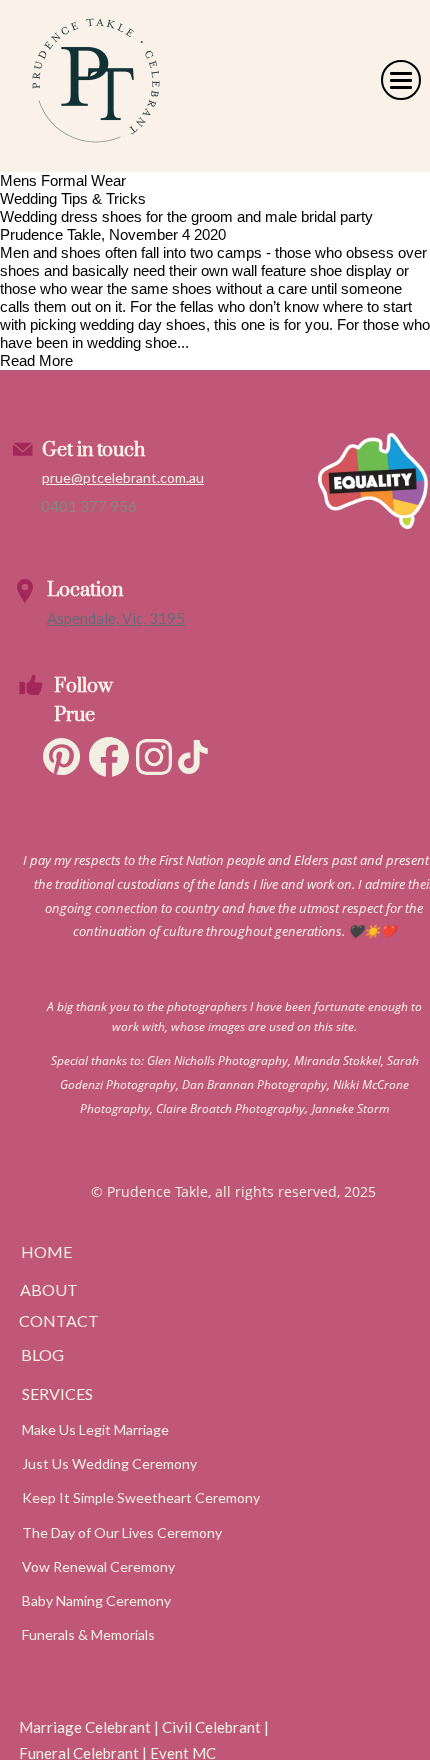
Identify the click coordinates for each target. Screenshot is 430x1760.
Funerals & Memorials (88, 1634)
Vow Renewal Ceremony (98, 1566)
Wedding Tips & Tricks (73, 198)
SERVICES (57, 1393)
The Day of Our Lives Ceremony (122, 1532)
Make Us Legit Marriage (95, 1429)
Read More (36, 360)
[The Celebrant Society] (372, 623)
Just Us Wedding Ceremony (109, 1463)
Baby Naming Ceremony (96, 1600)
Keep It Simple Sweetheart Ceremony (141, 1497)
